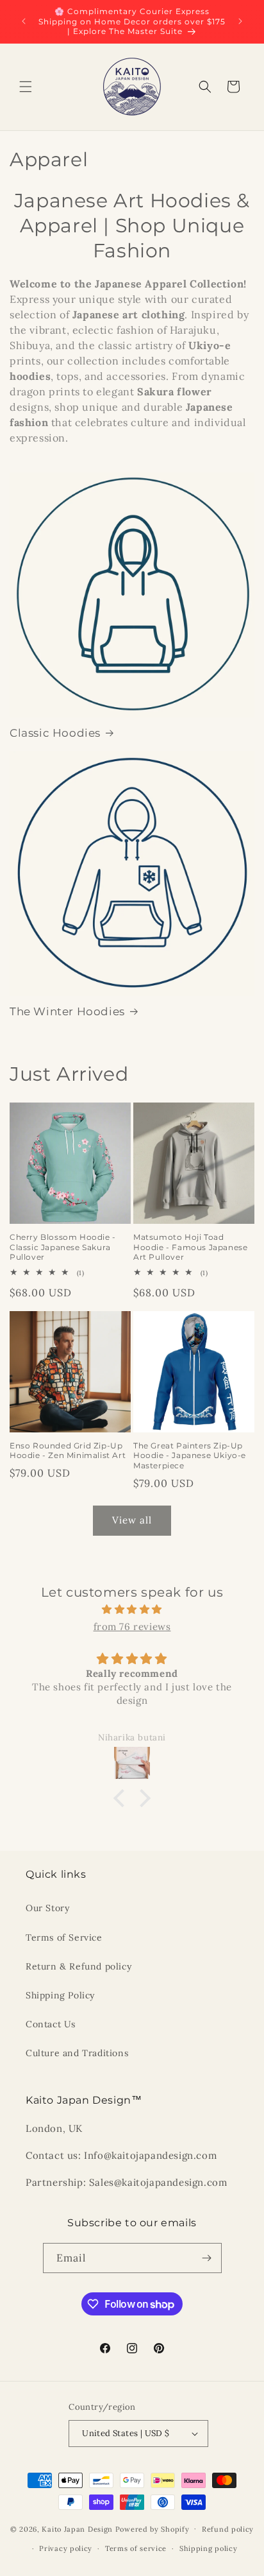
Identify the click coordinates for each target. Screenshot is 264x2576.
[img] (132, 1609)
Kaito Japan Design (78, 2529)
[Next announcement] (240, 21)
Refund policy (228, 2529)
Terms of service (136, 2548)
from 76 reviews (132, 1627)
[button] (26, 87)
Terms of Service (64, 1937)
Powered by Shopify (153, 2529)
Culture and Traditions (77, 2053)
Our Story (47, 1908)
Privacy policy (66, 2548)
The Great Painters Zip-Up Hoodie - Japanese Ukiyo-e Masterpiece (190, 1455)
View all (132, 1520)
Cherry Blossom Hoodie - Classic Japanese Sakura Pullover (63, 1247)
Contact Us (51, 2024)
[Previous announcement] (24, 21)
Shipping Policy (60, 1995)
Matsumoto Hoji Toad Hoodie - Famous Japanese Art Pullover (190, 1247)
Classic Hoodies (55, 733)
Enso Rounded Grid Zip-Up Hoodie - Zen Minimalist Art (68, 1451)
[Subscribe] (207, 2258)
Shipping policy (209, 2548)
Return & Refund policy (78, 1966)
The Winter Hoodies (67, 1011)
